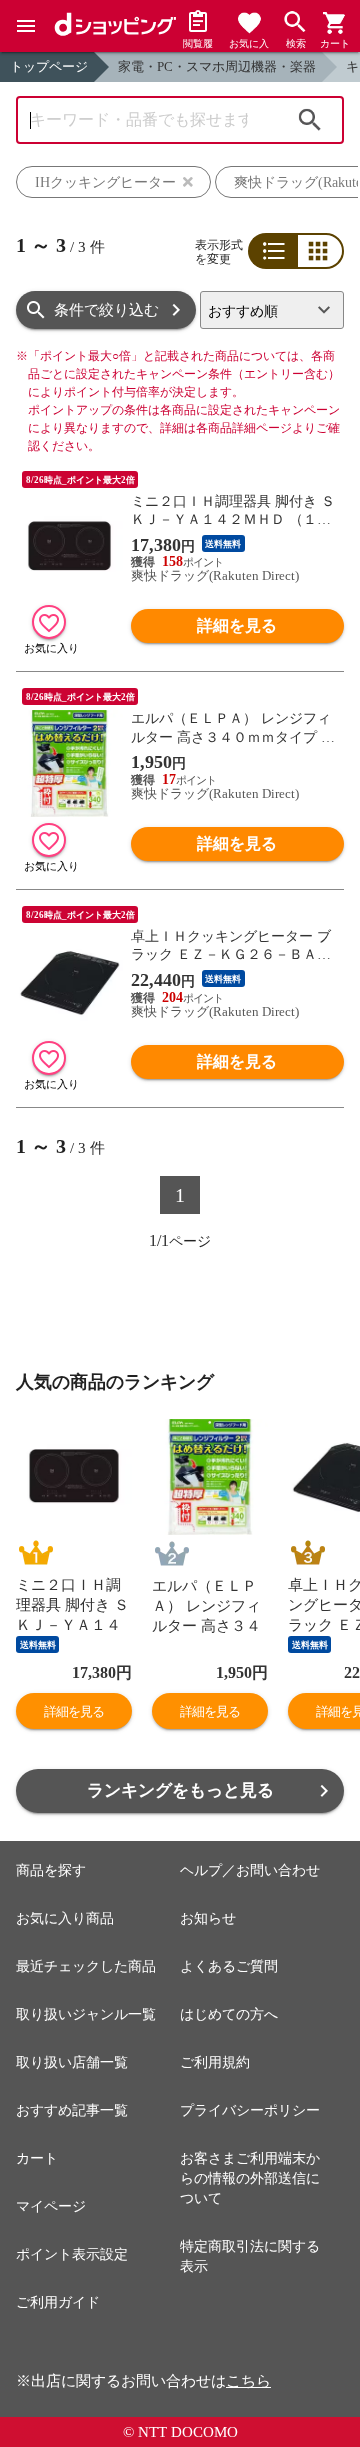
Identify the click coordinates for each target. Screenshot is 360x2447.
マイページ (51, 2206)
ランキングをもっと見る (180, 1790)
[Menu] (26, 26)
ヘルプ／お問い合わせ (250, 1870)
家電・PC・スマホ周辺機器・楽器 (217, 66)
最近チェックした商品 (86, 1966)
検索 (310, 120)
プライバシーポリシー (250, 2110)
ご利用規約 (215, 2062)
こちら (248, 2381)
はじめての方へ (229, 2014)
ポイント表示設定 (72, 2254)
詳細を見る (237, 625)
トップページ (49, 66)
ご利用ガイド (58, 2302)
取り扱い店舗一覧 (72, 2062)
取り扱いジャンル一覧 (86, 2014)
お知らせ (208, 1918)
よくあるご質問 (229, 1966)
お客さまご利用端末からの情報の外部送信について (250, 2178)
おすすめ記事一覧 (72, 2110)
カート (37, 2158)
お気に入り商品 (65, 1918)
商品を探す (51, 1870)
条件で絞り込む (106, 310)
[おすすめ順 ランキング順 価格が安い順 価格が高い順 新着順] (272, 310)
